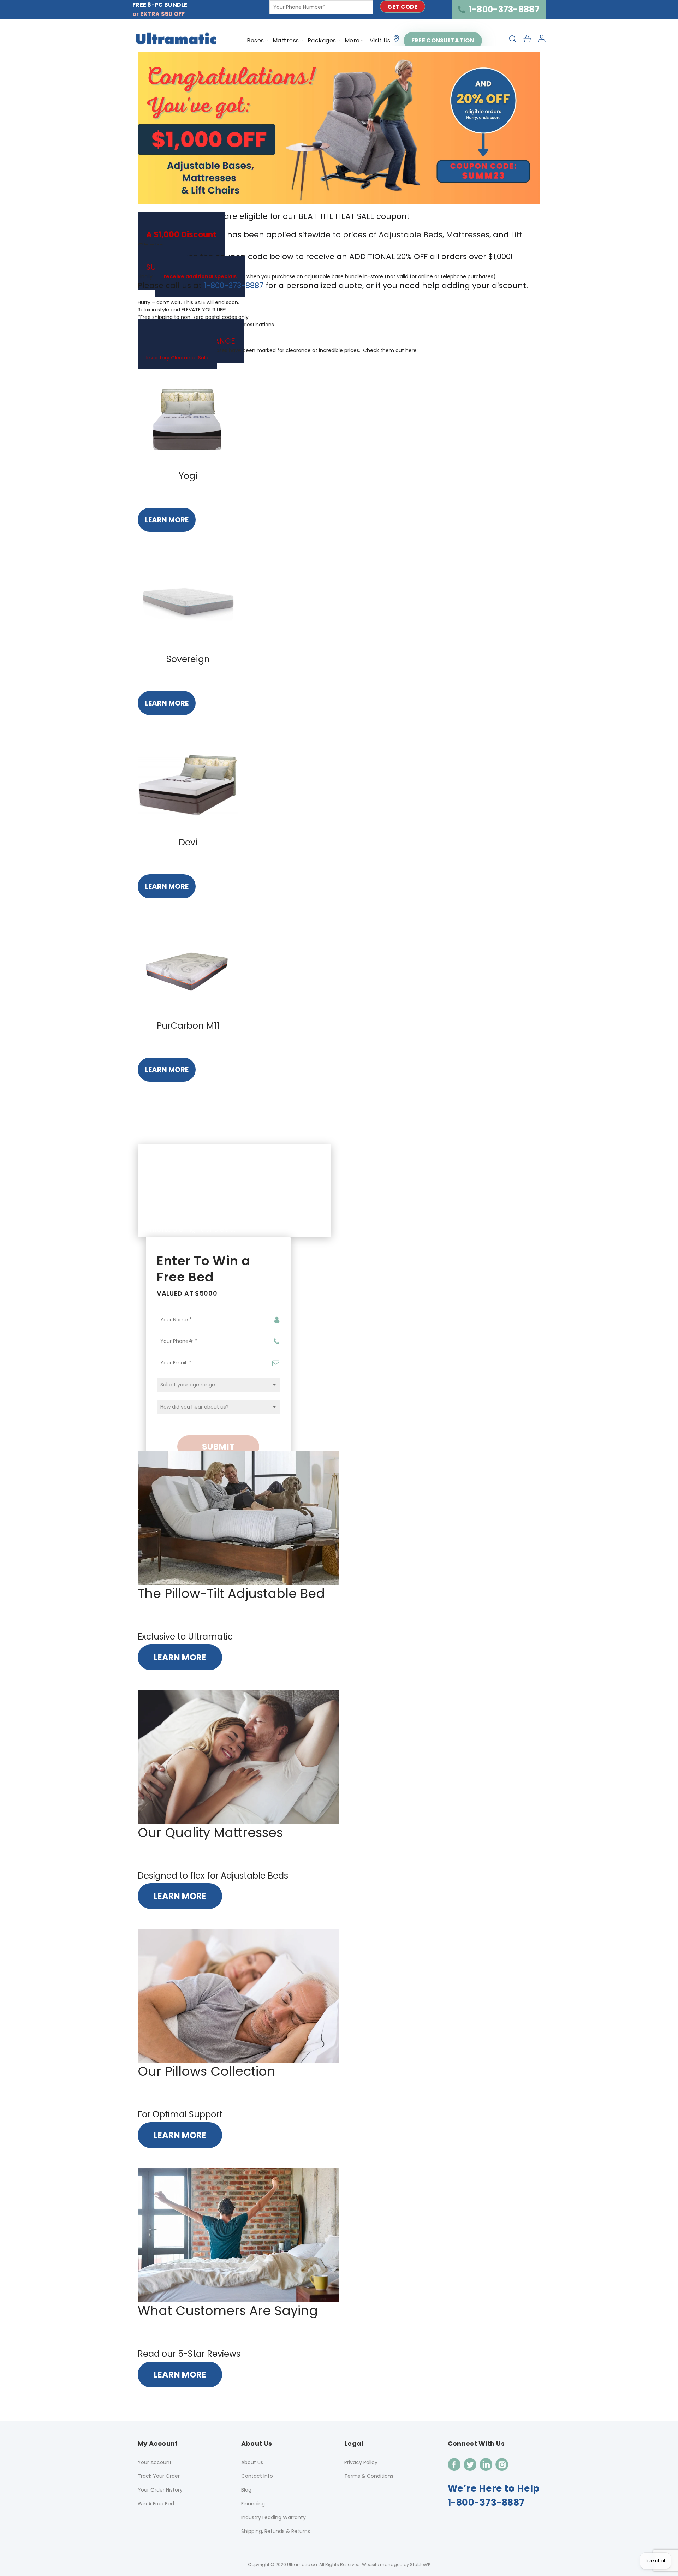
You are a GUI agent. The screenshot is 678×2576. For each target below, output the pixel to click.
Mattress (286, 40)
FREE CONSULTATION (443, 40)
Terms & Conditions (369, 2476)
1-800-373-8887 (504, 9)
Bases (255, 40)
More (352, 40)
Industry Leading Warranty (273, 2517)
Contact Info (257, 2476)
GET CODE (402, 7)
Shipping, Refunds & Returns (276, 2531)
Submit (218, 1447)
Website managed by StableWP (396, 2565)
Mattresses (468, 235)
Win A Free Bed (156, 2504)
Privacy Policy (361, 2462)
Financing (253, 2504)
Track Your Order (159, 2476)
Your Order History (160, 2490)
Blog (246, 2490)
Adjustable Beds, (411, 235)
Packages (322, 40)
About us (252, 2462)
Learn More (167, 520)
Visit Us (380, 40)
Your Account (155, 2462)
